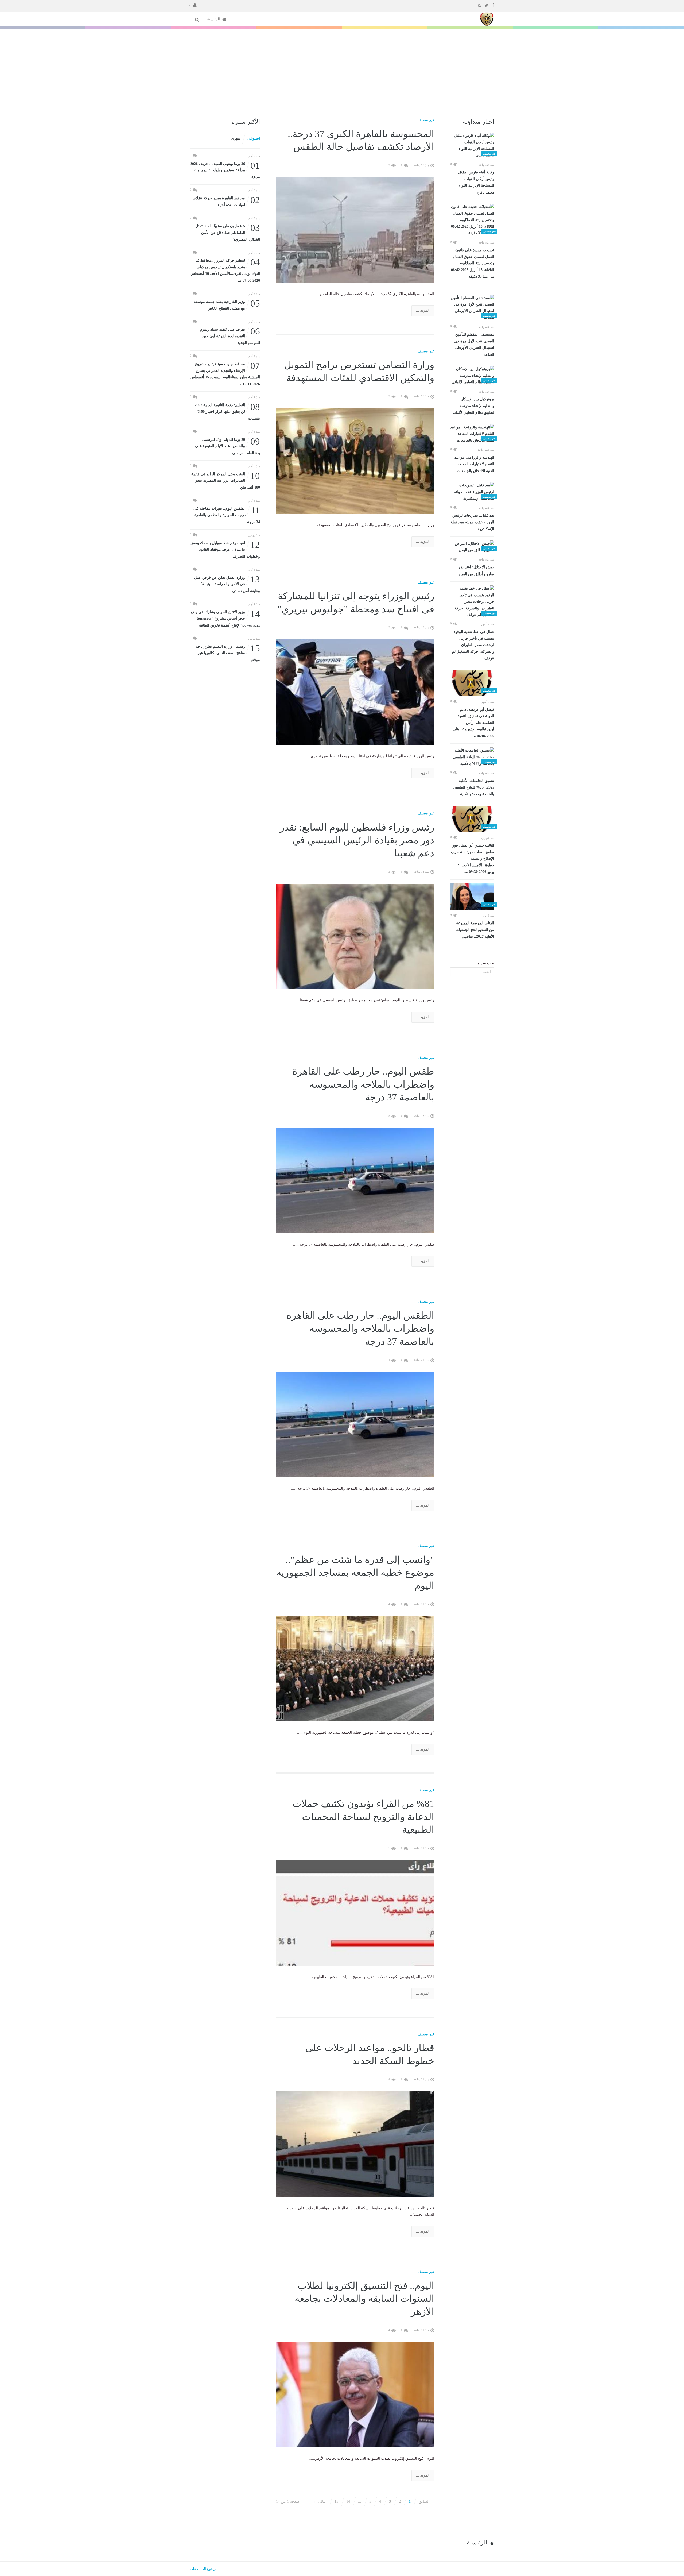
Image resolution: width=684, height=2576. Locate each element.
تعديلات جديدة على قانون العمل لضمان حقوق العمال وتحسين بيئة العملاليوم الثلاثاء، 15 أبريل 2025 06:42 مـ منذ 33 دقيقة (473, 263)
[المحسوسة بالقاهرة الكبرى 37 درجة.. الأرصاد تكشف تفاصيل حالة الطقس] (355, 229)
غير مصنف (426, 120)
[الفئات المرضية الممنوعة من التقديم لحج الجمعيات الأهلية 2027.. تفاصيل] (472, 897)
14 (348, 2502)
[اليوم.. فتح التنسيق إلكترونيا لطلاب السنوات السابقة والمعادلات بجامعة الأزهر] (355, 2394)
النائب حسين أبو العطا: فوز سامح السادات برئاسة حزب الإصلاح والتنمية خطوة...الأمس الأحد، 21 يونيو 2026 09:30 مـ (473, 859)
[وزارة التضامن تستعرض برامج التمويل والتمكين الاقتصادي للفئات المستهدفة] (355, 461)
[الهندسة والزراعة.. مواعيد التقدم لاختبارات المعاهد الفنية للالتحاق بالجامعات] (472, 434)
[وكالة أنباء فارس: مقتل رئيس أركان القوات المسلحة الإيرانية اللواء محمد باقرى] (472, 146)
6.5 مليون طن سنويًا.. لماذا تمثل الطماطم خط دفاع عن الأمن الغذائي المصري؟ (228, 232)
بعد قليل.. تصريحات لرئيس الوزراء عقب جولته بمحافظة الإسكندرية (472, 522)
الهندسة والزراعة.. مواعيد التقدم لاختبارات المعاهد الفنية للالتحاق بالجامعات (474, 464)
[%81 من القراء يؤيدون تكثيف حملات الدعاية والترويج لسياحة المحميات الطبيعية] (355, 1913)
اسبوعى (254, 138)
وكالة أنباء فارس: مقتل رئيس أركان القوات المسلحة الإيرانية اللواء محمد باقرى (476, 182)
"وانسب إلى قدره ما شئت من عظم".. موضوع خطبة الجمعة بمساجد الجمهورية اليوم (355, 1573)
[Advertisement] (342, 69)
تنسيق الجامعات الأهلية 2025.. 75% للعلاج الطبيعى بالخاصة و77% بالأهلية (474, 787)
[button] (193, 5)
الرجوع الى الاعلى (204, 2569)
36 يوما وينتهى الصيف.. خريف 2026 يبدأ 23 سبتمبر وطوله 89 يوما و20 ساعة (225, 170)
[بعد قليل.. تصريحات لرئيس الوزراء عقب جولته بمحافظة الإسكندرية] (472, 492)
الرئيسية (214, 19)
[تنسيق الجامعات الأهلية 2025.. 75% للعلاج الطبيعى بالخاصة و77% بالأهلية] (472, 757)
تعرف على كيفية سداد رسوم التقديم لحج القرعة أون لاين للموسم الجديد (230, 336)
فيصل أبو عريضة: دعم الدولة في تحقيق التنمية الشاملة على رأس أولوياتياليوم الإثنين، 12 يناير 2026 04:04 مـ (473, 723)
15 (336, 2502)
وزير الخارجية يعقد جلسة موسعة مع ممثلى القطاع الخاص (227, 305)
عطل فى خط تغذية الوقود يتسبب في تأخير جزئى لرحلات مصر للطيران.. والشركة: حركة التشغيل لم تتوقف (473, 645)
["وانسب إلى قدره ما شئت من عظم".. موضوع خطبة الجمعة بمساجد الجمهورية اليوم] (355, 1668)
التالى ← (320, 2502)
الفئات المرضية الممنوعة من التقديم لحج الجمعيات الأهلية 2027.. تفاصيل (475, 930)
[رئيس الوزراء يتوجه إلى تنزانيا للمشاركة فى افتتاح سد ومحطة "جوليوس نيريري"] (355, 692)
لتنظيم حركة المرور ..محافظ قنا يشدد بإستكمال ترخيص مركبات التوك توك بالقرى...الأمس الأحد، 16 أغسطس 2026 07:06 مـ (225, 270)
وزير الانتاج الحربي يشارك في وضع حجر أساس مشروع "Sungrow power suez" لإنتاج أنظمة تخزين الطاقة (225, 618)
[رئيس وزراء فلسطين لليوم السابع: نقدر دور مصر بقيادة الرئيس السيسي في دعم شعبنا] (355, 936)
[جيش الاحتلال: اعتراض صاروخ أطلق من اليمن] (472, 547)
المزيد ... (423, 310)
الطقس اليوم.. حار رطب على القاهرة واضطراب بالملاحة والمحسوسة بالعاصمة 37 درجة (360, 1328)
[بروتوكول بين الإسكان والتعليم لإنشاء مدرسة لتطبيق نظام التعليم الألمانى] (472, 376)
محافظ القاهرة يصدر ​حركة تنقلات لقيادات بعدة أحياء (226, 201)
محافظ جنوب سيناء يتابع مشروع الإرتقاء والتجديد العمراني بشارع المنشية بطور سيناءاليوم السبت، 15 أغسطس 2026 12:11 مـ (225, 373)
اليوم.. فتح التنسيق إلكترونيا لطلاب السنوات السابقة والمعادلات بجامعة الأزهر (364, 2299)
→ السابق (426, 2502)
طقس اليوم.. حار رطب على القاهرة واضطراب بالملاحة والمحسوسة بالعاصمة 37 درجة (363, 1084)
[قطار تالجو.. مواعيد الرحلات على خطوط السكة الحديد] (355, 2144)
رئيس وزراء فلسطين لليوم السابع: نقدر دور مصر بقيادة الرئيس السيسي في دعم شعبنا (357, 840)
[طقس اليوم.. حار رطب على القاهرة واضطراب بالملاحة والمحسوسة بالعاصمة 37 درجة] (355, 1180)
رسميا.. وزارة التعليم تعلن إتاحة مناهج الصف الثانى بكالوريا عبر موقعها (228, 653)
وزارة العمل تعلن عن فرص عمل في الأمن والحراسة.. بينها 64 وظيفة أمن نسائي (227, 584)
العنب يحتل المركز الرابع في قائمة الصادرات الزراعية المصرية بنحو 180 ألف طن (226, 480)
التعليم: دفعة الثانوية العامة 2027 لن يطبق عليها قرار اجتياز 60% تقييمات (227, 411)
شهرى (236, 138)
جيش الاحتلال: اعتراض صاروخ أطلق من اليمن (477, 571)
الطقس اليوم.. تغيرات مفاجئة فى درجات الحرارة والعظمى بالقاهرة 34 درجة (227, 515)
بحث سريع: (485, 963)
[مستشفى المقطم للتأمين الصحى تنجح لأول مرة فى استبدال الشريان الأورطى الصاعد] (472, 308)
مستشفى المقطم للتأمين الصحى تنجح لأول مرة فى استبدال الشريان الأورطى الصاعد (474, 345)
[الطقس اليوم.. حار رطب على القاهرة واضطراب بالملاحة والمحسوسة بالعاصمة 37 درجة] (355, 1424)
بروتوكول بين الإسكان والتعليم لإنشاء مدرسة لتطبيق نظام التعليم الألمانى (473, 406)
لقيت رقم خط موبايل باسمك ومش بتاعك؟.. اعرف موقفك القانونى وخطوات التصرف (225, 549)
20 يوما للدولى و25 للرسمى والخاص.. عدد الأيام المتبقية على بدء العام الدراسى (228, 446)
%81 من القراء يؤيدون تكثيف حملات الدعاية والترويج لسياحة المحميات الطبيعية (363, 1817)
